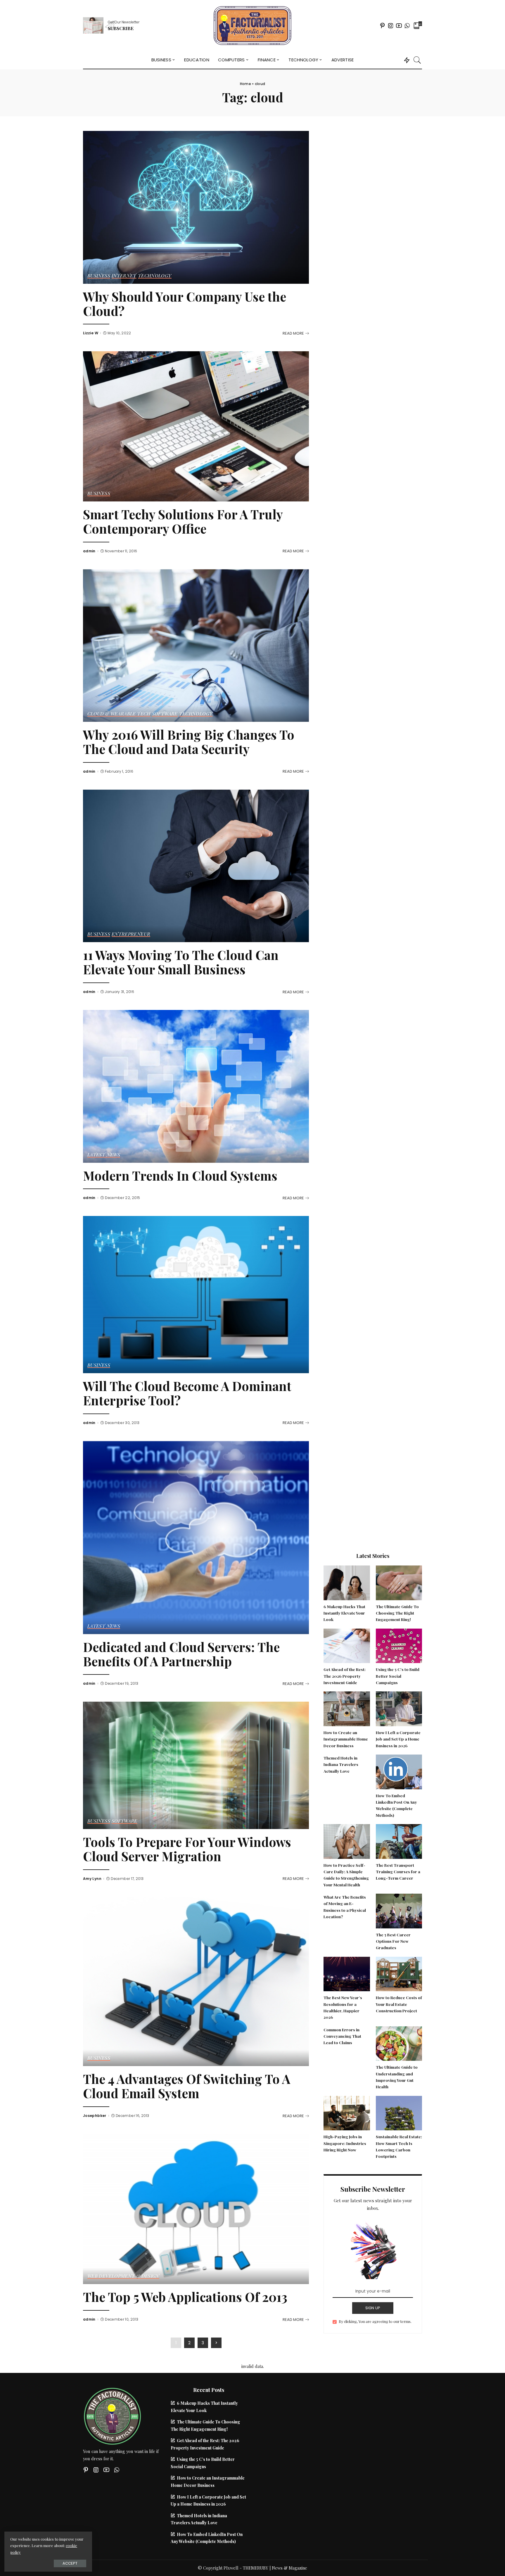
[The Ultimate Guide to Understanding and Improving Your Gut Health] (399, 2043)
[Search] (417, 60)
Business (99, 276)
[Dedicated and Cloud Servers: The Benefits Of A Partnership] (196, 1537)
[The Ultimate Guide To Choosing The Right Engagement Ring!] (399, 1582)
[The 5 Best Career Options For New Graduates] (399, 1910)
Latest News (104, 1155)
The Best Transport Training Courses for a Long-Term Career (398, 1872)
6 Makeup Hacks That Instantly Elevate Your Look (344, 1613)
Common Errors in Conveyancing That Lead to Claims (342, 2036)
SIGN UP (373, 2308)
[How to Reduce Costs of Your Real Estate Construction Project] (399, 1973)
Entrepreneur (131, 934)
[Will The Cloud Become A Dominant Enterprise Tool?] (196, 1294)
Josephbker (95, 2116)
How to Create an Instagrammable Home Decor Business (346, 1739)
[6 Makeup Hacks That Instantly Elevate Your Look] (347, 1582)
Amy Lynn (92, 1879)
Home (245, 84)
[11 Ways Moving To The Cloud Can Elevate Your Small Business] (196, 865)
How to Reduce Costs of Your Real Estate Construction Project (399, 2004)
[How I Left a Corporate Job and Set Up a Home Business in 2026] (399, 1708)
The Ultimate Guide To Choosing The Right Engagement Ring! (397, 1613)
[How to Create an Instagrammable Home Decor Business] (347, 1708)
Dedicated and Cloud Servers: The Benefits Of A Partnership (181, 1654)
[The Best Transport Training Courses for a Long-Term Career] (399, 1841)
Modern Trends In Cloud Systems (180, 1175)
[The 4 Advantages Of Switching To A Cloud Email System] (196, 1981)
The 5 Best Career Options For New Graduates (393, 1941)
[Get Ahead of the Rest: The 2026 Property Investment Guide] (347, 1645)
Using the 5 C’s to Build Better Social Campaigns (398, 1676)
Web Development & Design (123, 2276)
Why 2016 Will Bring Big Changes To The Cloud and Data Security (189, 742)
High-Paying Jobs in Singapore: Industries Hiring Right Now (345, 2143)
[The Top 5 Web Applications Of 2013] (196, 2208)
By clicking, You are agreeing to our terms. (375, 2321)
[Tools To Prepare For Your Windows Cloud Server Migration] (196, 1765)
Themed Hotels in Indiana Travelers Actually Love (341, 1764)
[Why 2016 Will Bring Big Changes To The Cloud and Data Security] (196, 645)
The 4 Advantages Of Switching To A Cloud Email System (187, 2086)
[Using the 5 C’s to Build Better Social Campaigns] (399, 1645)
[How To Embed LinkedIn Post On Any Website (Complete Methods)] (399, 1771)
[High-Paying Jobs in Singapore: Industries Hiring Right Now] (347, 2112)
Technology (155, 276)
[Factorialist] (252, 26)
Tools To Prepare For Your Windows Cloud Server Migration (187, 1849)
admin (89, 551)
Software (165, 714)
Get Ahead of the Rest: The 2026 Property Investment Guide (345, 1676)
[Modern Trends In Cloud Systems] (196, 1086)
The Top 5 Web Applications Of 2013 (185, 2297)
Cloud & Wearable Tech (119, 714)
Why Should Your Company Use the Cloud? (185, 304)
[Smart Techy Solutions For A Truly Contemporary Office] (196, 426)
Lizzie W (91, 333)
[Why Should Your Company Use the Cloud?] (196, 207)
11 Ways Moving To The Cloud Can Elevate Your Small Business (181, 962)
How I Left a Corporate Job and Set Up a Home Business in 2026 (398, 1739)
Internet (124, 276)
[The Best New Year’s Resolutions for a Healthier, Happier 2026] (347, 1973)
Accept (70, 2563)
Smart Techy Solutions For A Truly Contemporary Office (183, 521)
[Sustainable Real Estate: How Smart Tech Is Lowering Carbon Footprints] (399, 2112)
